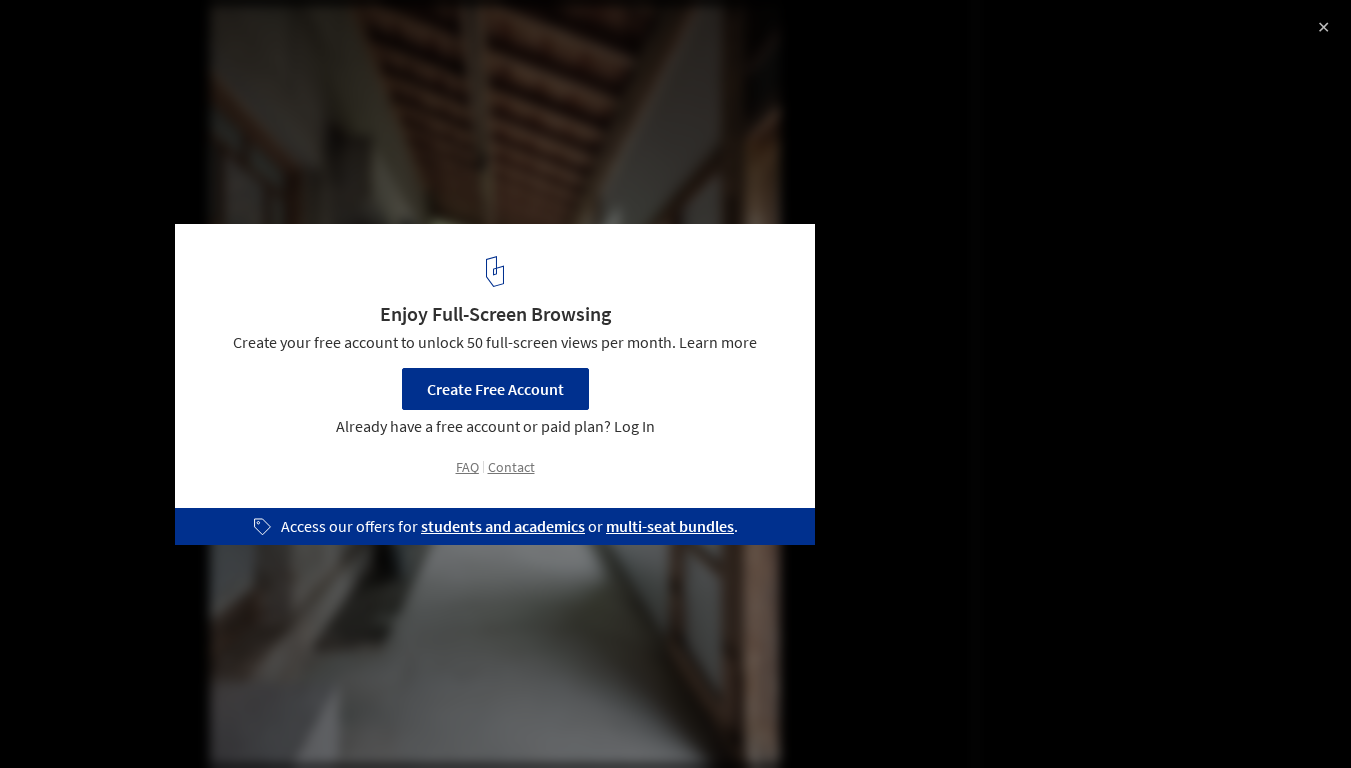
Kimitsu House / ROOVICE (147, 36)
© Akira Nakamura (79, 70)
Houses (57, 717)
